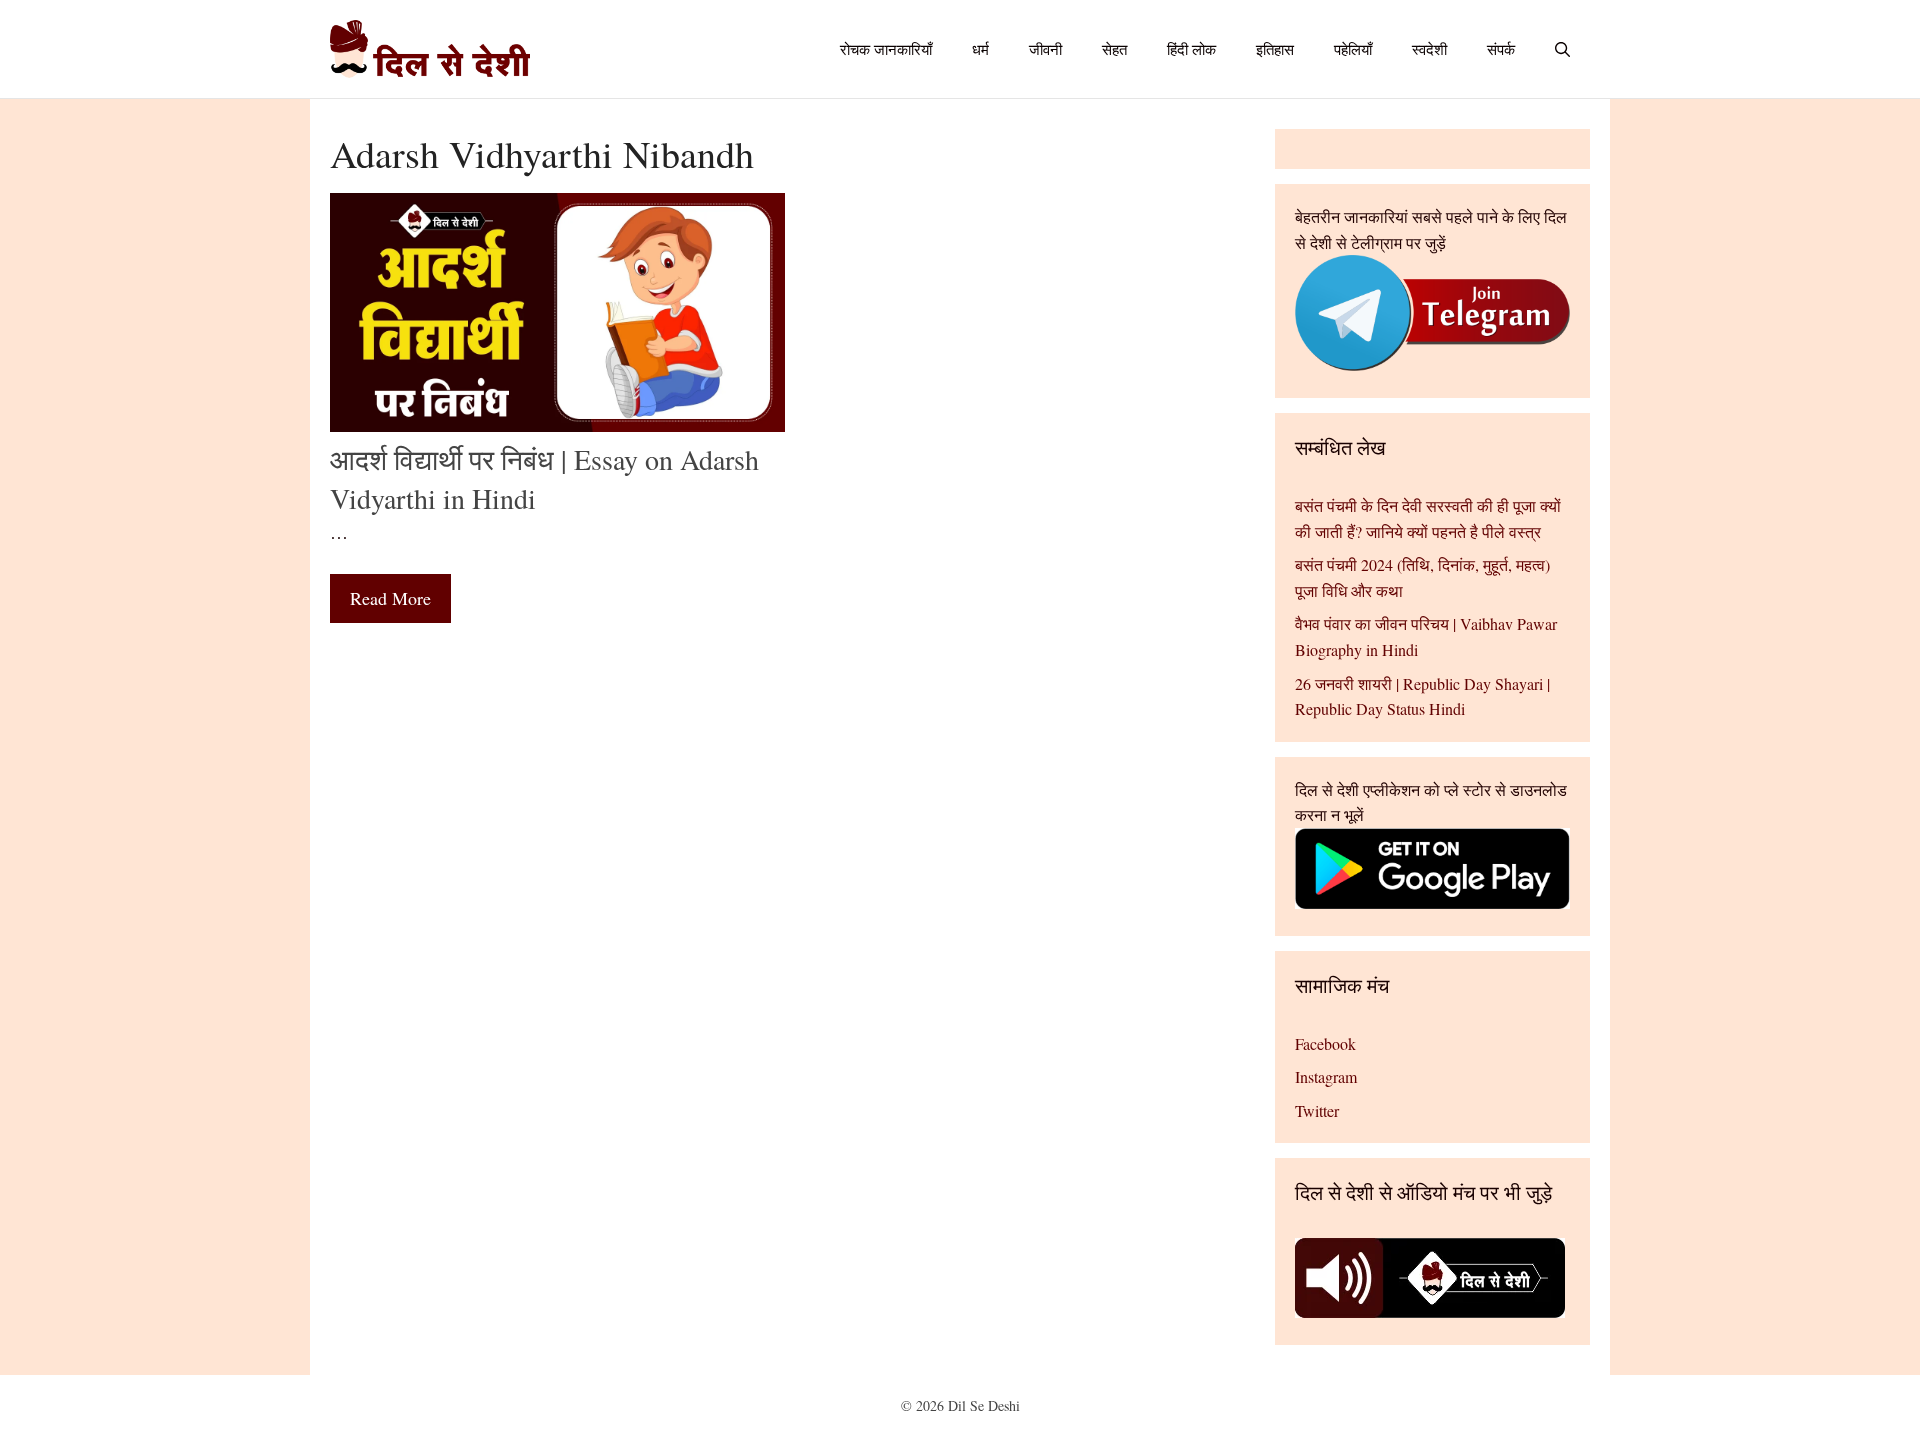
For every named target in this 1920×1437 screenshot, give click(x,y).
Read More (390, 598)
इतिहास (1275, 49)
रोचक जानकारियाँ (886, 49)
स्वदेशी (1429, 49)
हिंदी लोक (1191, 49)
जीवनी (1045, 49)
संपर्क (1501, 49)
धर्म (980, 49)
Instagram (1326, 1076)
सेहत (1114, 49)
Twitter (1317, 1110)
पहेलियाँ (1353, 49)
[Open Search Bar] (1562, 49)
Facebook (1325, 1043)
